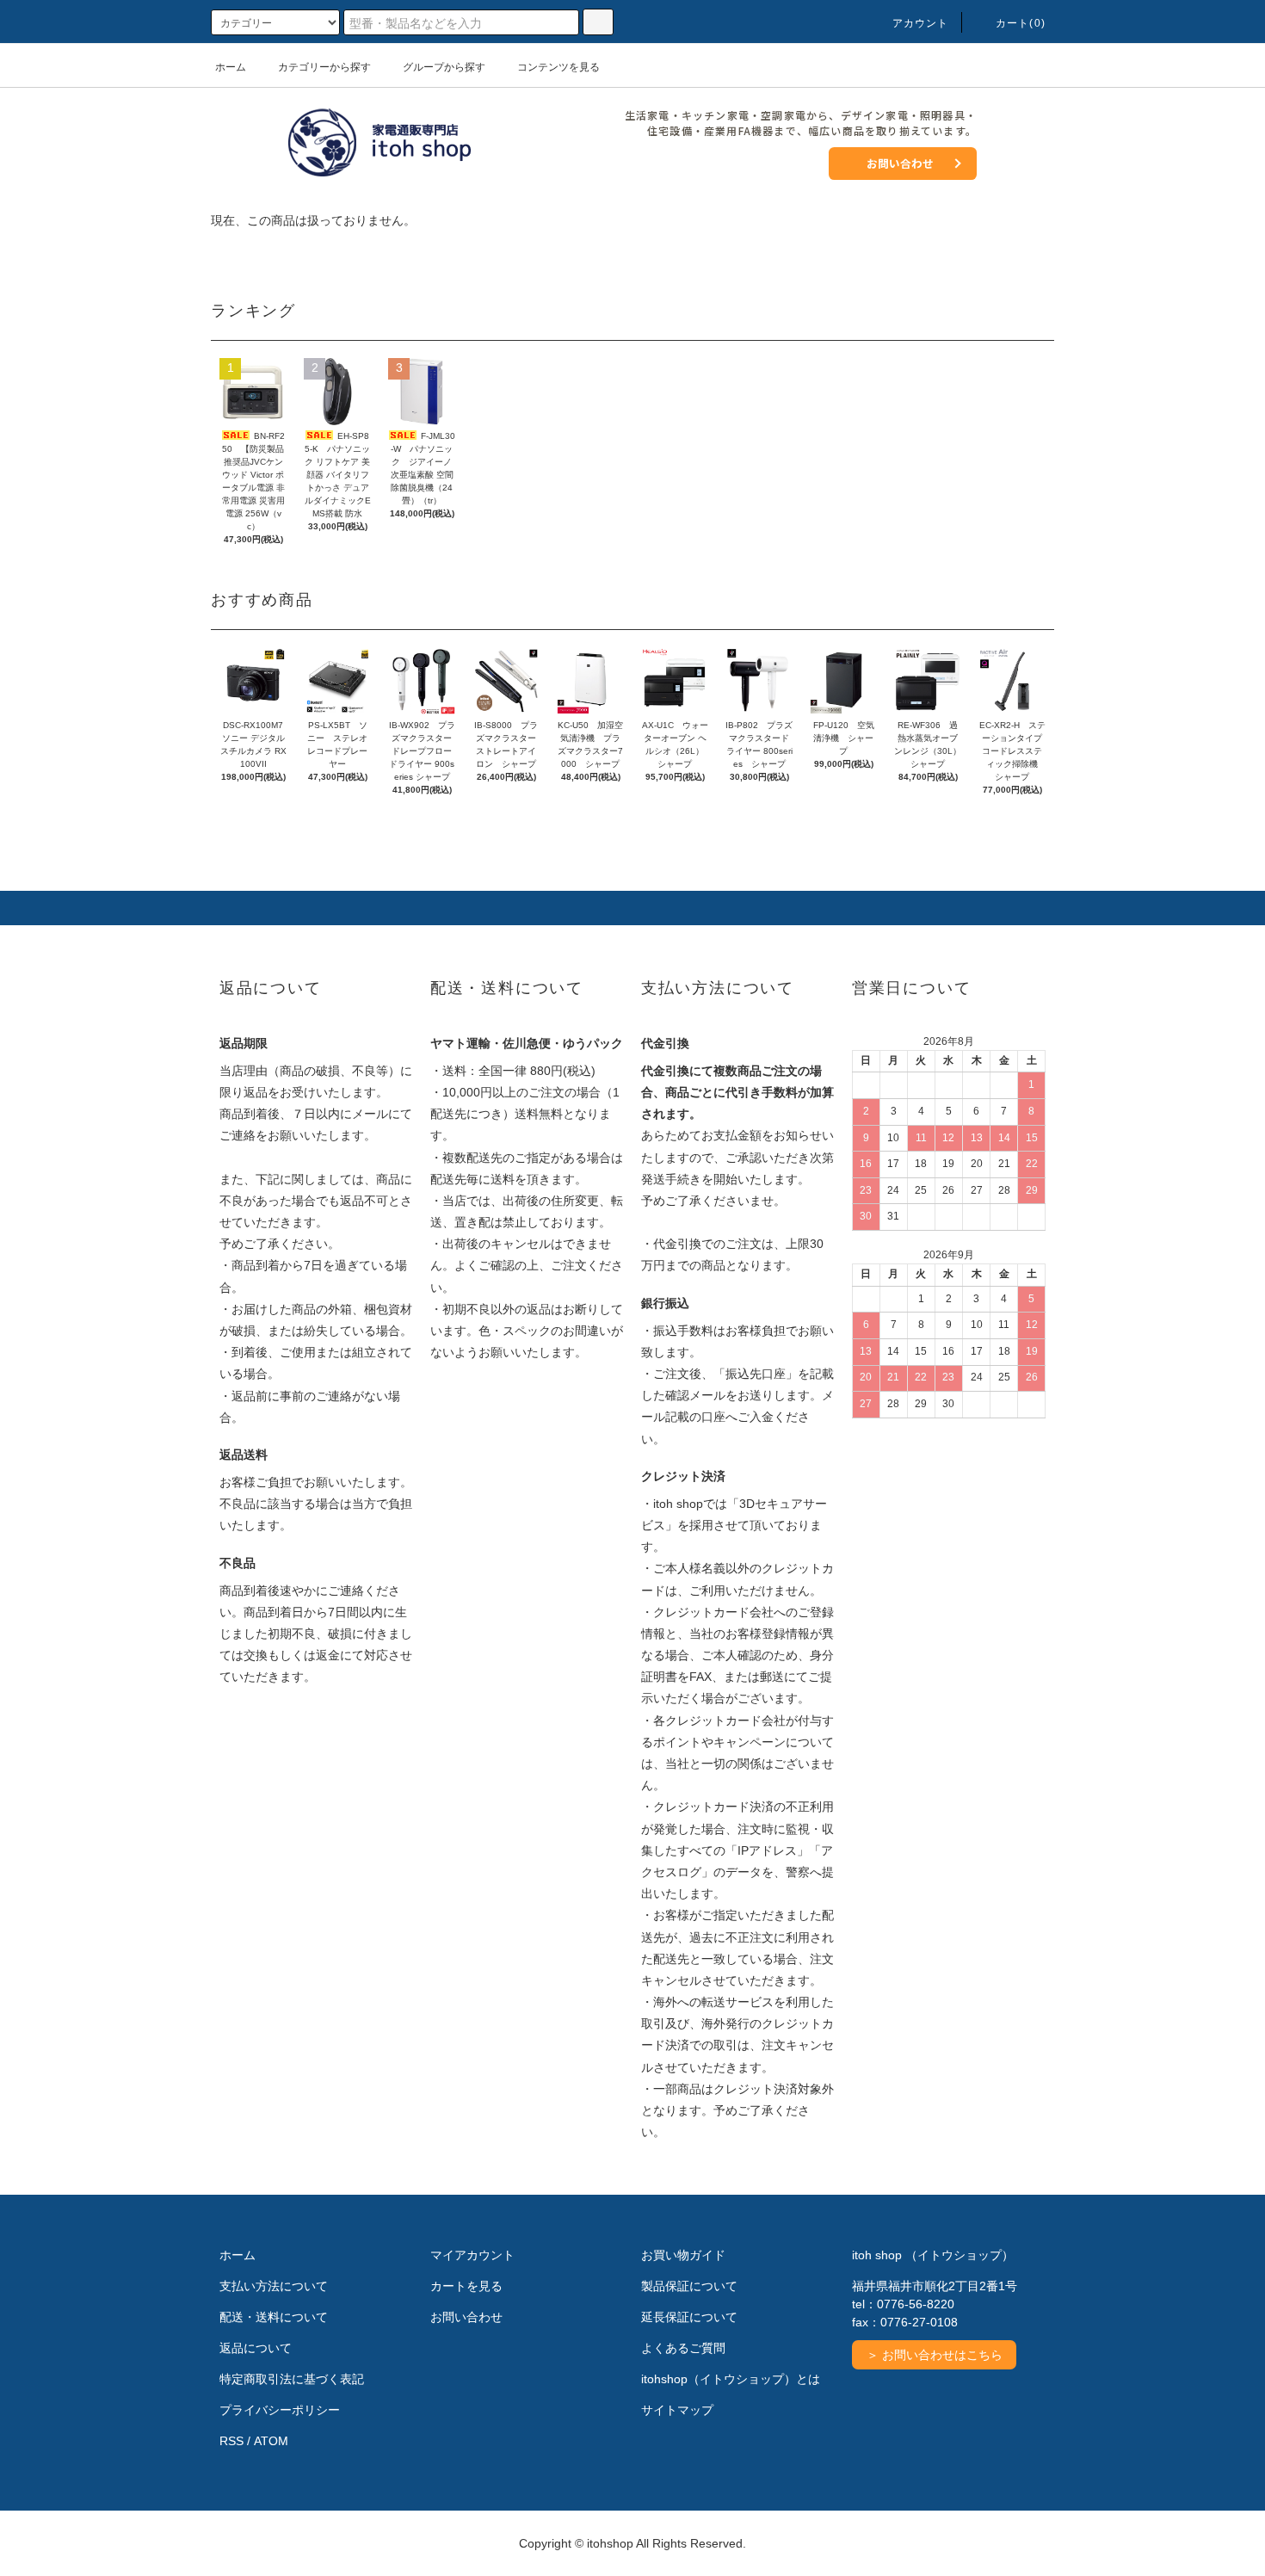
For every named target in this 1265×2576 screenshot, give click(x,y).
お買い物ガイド (683, 2255)
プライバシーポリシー (280, 2410)
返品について (256, 2348)
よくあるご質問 (683, 2348)
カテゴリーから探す (324, 67)
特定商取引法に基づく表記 (292, 2379)
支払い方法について (274, 2286)
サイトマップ (677, 2410)
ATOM (271, 2441)
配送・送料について (274, 2317)
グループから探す (444, 67)
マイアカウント (472, 2255)
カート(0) (1021, 23)
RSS (231, 2441)
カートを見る (466, 2286)
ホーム (231, 67)
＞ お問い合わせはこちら (935, 2355)
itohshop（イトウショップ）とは (731, 2379)
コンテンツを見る (558, 67)
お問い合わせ (900, 163)
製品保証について (689, 2286)
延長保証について (689, 2317)
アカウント (921, 23)
